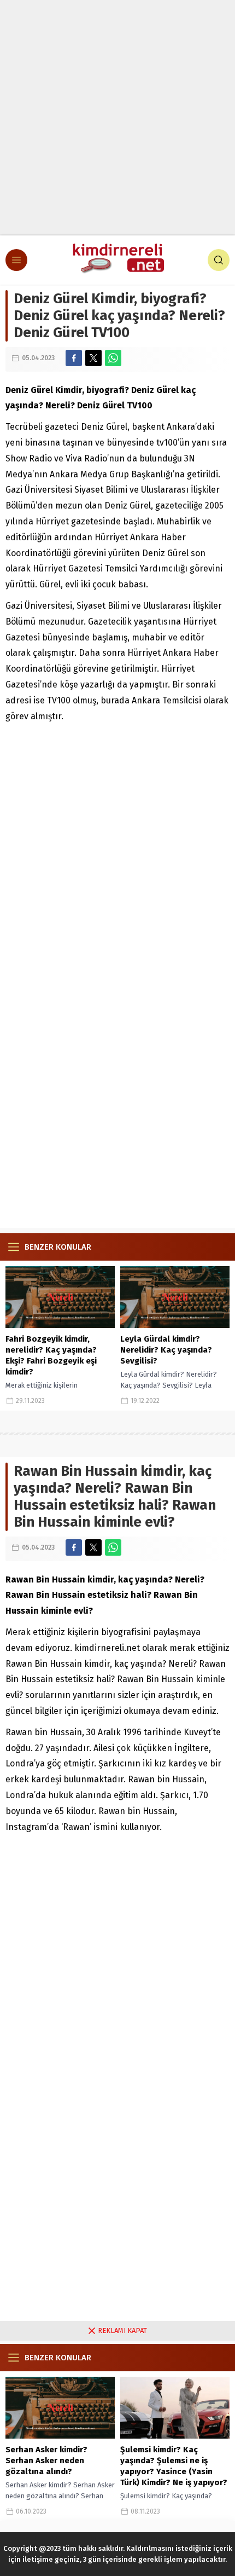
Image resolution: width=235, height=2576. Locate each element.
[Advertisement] (117, 118)
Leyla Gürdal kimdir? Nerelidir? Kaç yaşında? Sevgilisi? (166, 1350)
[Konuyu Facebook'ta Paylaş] (74, 358)
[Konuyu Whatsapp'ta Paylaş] (113, 358)
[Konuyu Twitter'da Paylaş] (93, 358)
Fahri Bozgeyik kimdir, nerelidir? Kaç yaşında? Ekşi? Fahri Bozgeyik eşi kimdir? (51, 1355)
